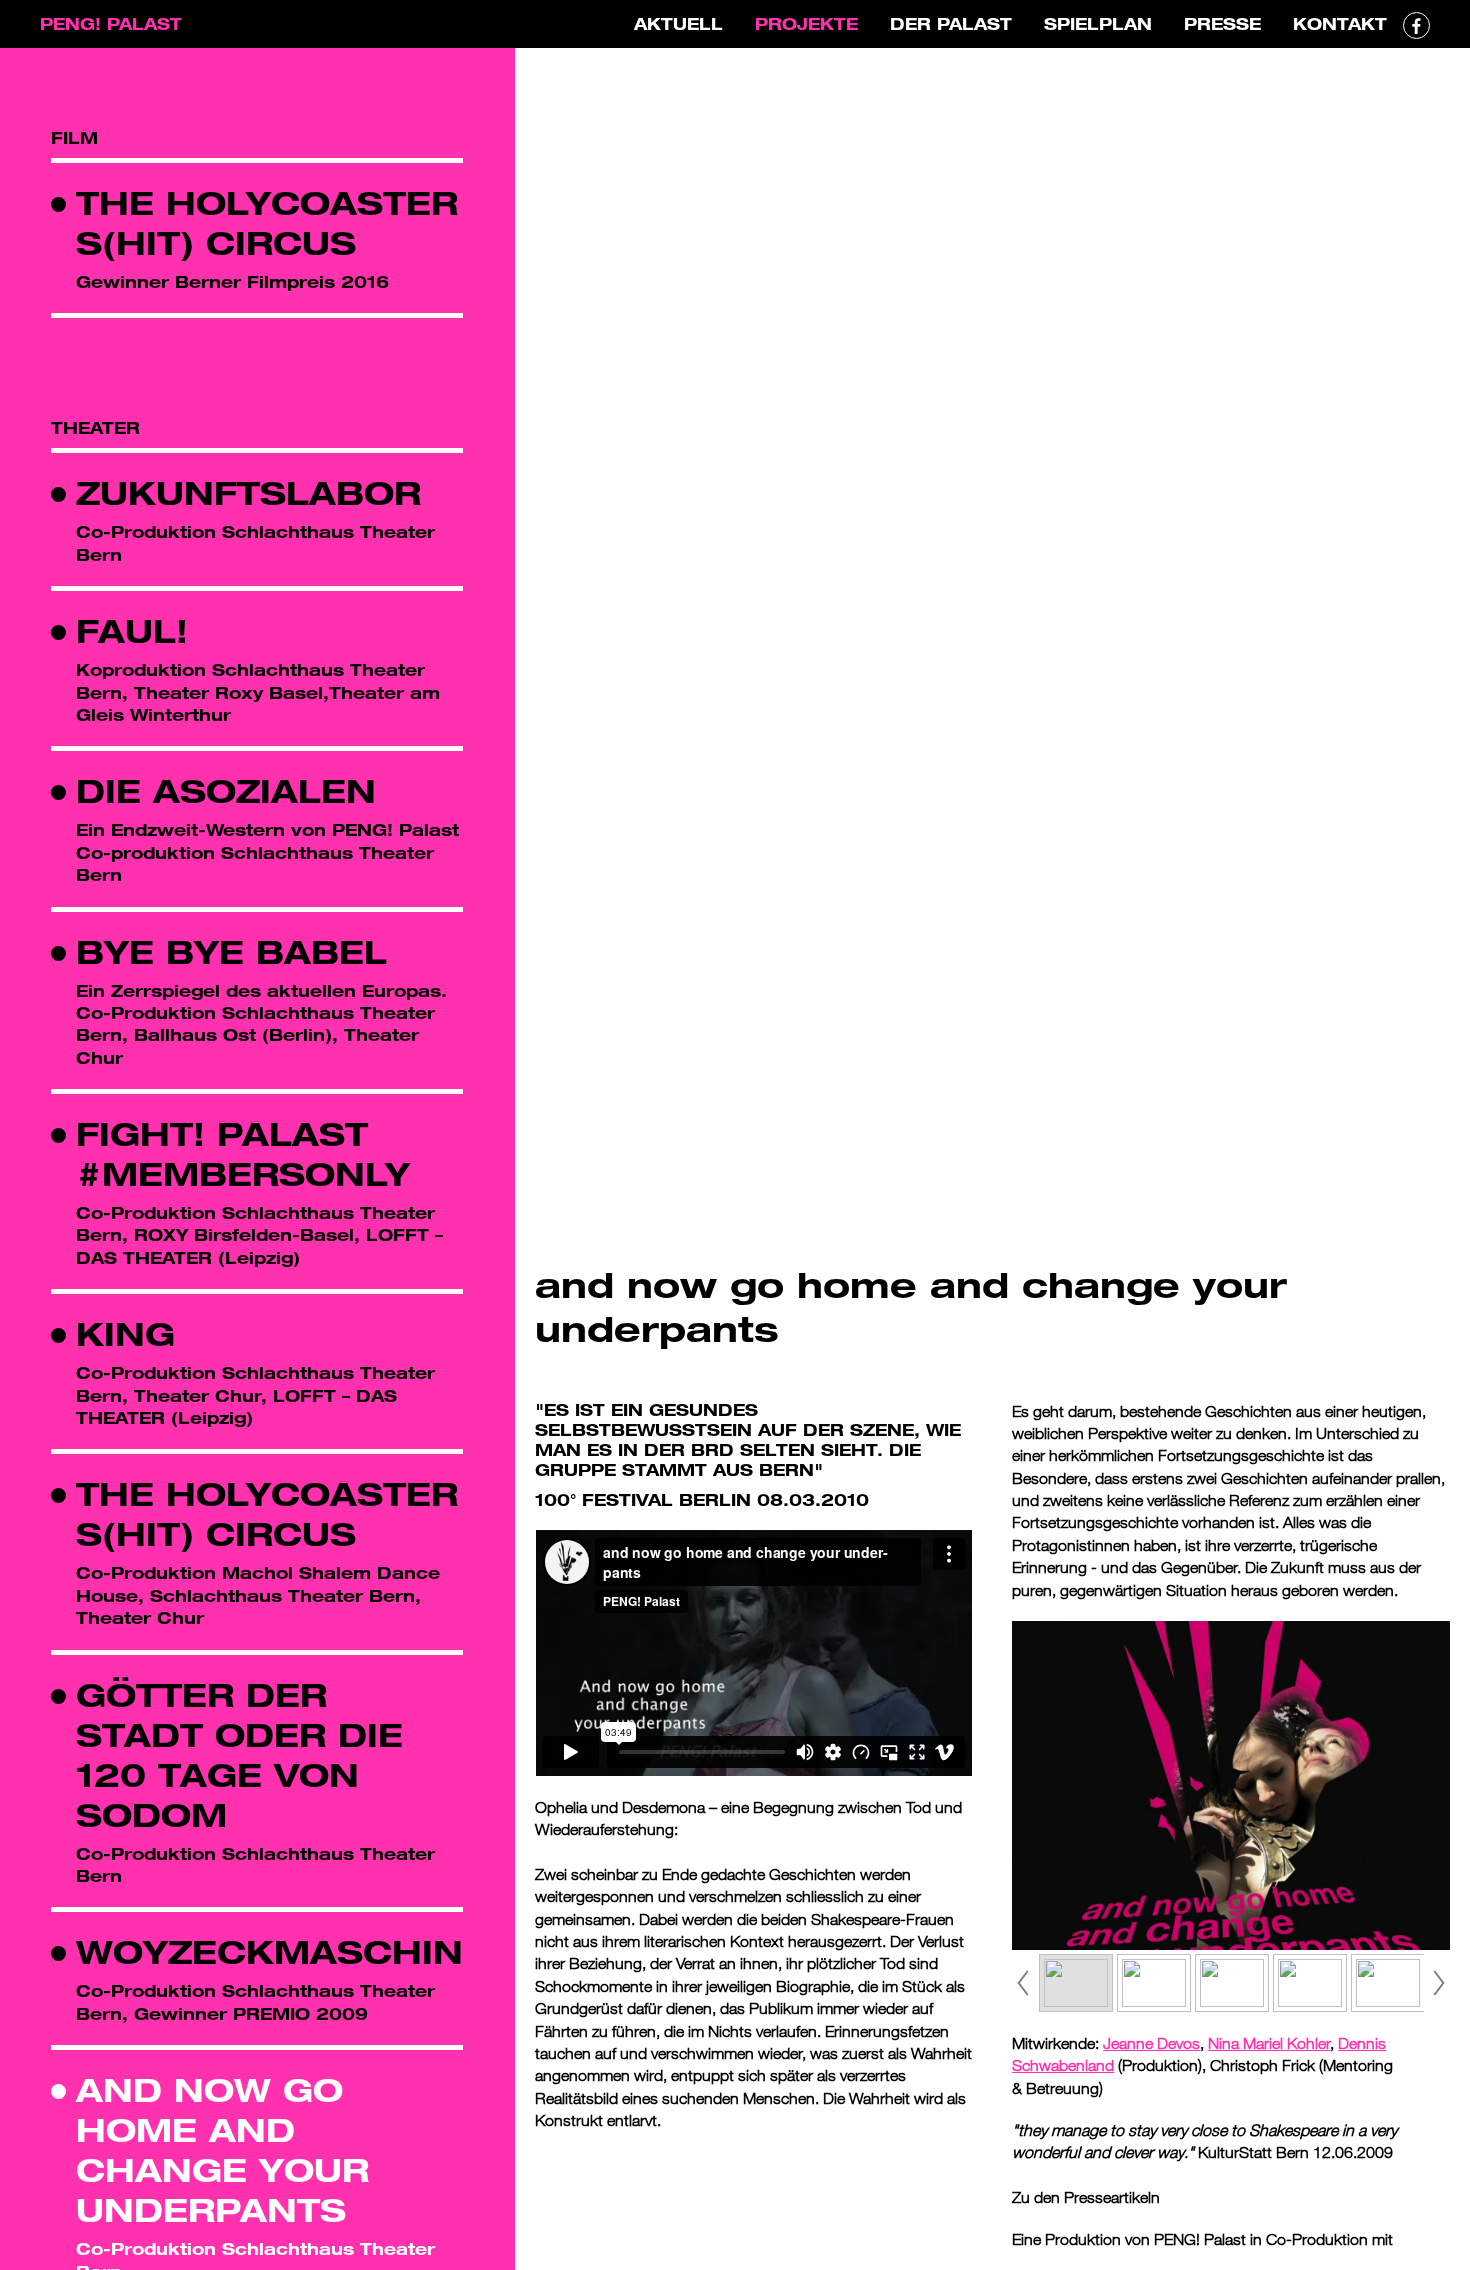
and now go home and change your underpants (222, 2149)
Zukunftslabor (248, 492)
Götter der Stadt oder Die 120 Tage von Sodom (239, 1754)
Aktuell (678, 23)
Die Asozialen (226, 790)
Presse (1222, 23)
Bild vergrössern (1437, 1153)
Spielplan (1098, 23)
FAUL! (132, 630)
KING (125, 1333)
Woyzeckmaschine (282, 1951)
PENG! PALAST (111, 23)
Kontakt (1340, 23)
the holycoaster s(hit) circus (267, 222)
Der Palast (951, 23)
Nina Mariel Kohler (1269, 2043)
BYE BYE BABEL (231, 951)
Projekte (806, 23)
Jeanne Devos (1151, 2043)
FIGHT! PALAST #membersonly (243, 1153)
